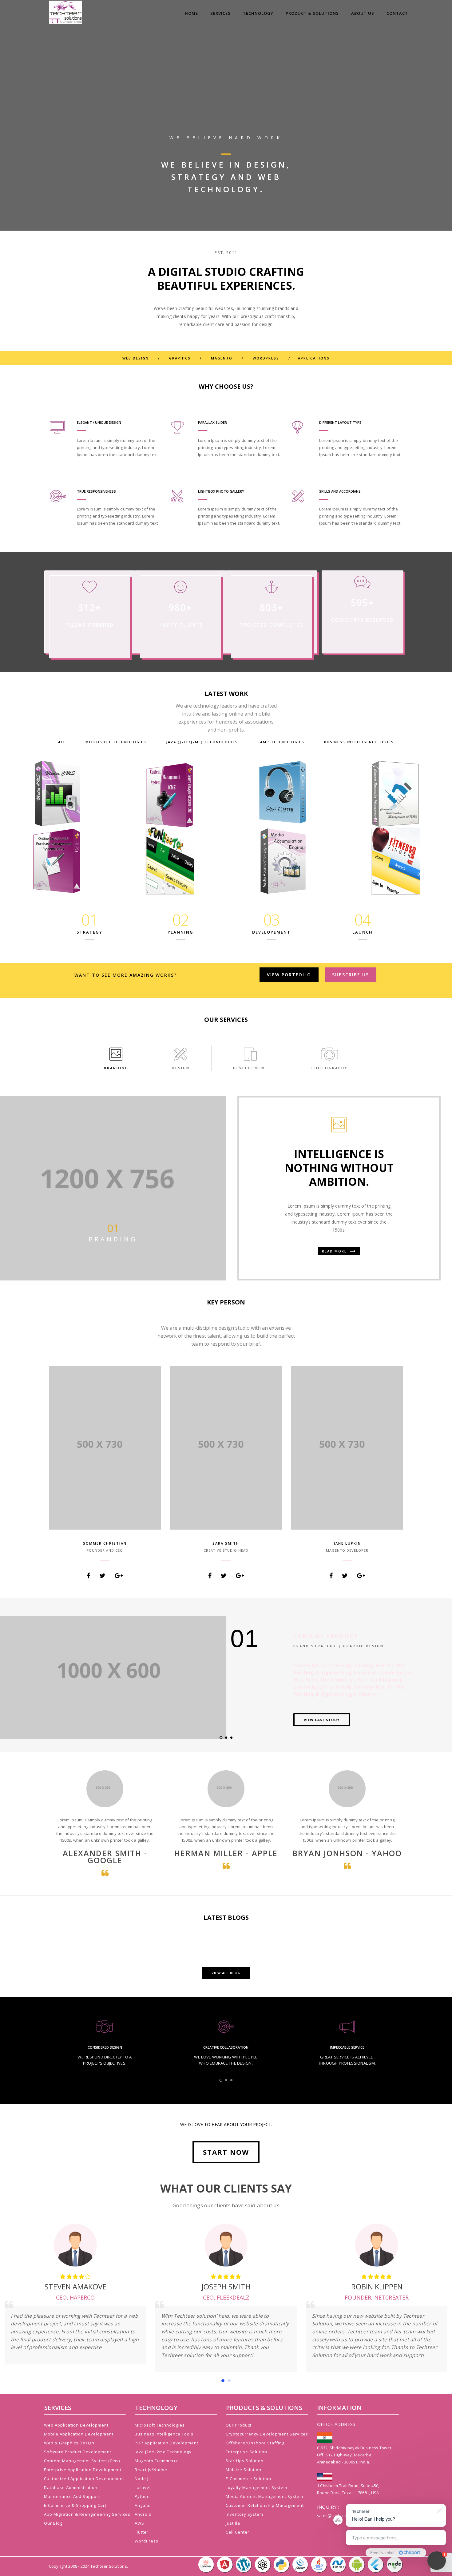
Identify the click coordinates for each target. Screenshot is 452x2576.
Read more (335, 1251)
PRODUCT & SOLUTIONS (312, 13)
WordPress (147, 2541)
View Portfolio (289, 975)
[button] (223, 2381)
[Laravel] (206, 2564)
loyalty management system (256, 2487)
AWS (139, 2523)
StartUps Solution (245, 2461)
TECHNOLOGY (258, 13)
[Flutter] (376, 2564)
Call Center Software (283, 799)
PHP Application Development (167, 2443)
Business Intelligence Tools (359, 742)
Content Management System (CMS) (170, 799)
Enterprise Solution (246, 2452)
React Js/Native (151, 2470)
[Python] (282, 2564)
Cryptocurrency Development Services (267, 2434)
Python (142, 2496)
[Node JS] (395, 2564)
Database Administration (71, 2487)
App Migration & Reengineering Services (87, 2514)
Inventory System (244, 2514)
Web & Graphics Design (69, 2443)
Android (143, 2514)
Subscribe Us (351, 975)
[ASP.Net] (338, 2564)
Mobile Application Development (79, 2434)
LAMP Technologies (281, 742)
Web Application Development (76, 2425)
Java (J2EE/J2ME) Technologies (202, 742)
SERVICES (220, 13)
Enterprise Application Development (83, 2470)
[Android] (357, 2564)
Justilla (233, 2523)
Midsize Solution (244, 2470)
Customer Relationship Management (395, 796)
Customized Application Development (84, 2479)
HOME (191, 13)
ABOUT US (363, 13)
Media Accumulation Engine (282, 867)
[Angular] (225, 2564)
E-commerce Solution (248, 2479)
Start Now (226, 2152)
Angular (143, 2505)
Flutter (142, 2532)
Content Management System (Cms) (82, 2461)
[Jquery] (301, 2564)
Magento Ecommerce (157, 2461)
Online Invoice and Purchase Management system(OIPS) (57, 864)
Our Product (239, 2425)
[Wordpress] (244, 2564)
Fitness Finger (395, 867)
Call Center (238, 2532)
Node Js (143, 2479)
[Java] (319, 2564)
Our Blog (53, 2523)
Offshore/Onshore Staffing (255, 2443)
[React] (263, 2564)
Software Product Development (78, 2452)
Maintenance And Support (72, 2496)
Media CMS (57, 799)
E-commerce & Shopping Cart (75, 2505)
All (62, 742)
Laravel (143, 2487)
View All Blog (226, 1973)
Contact (397, 13)
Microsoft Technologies (116, 742)
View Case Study (322, 1720)
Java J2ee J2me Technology (163, 2452)
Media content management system (264, 2496)
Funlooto (170, 867)
